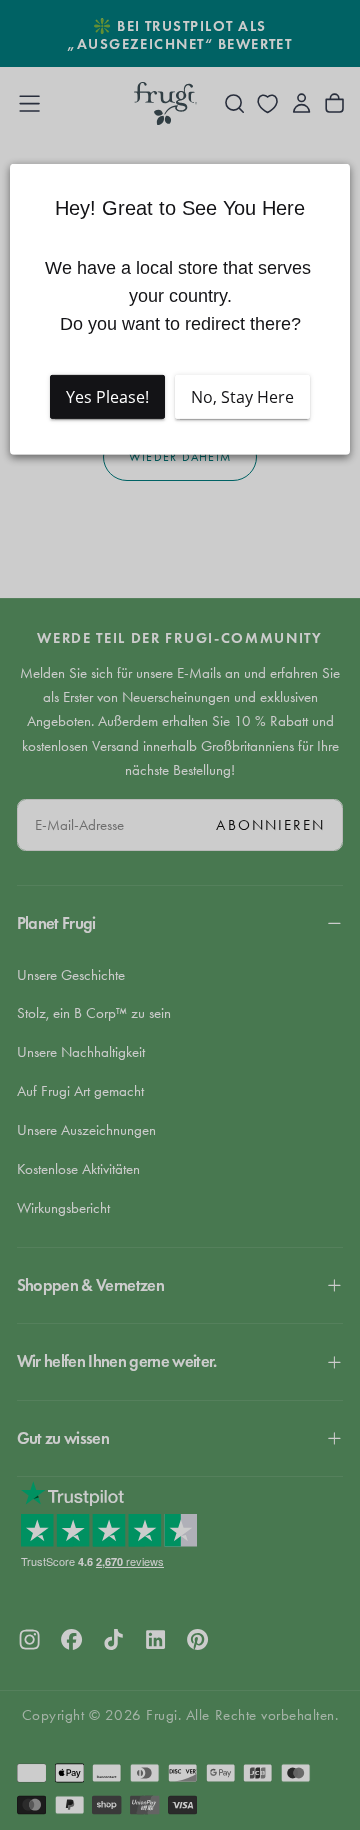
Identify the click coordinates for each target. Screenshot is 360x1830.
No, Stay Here (242, 397)
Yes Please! (107, 397)
